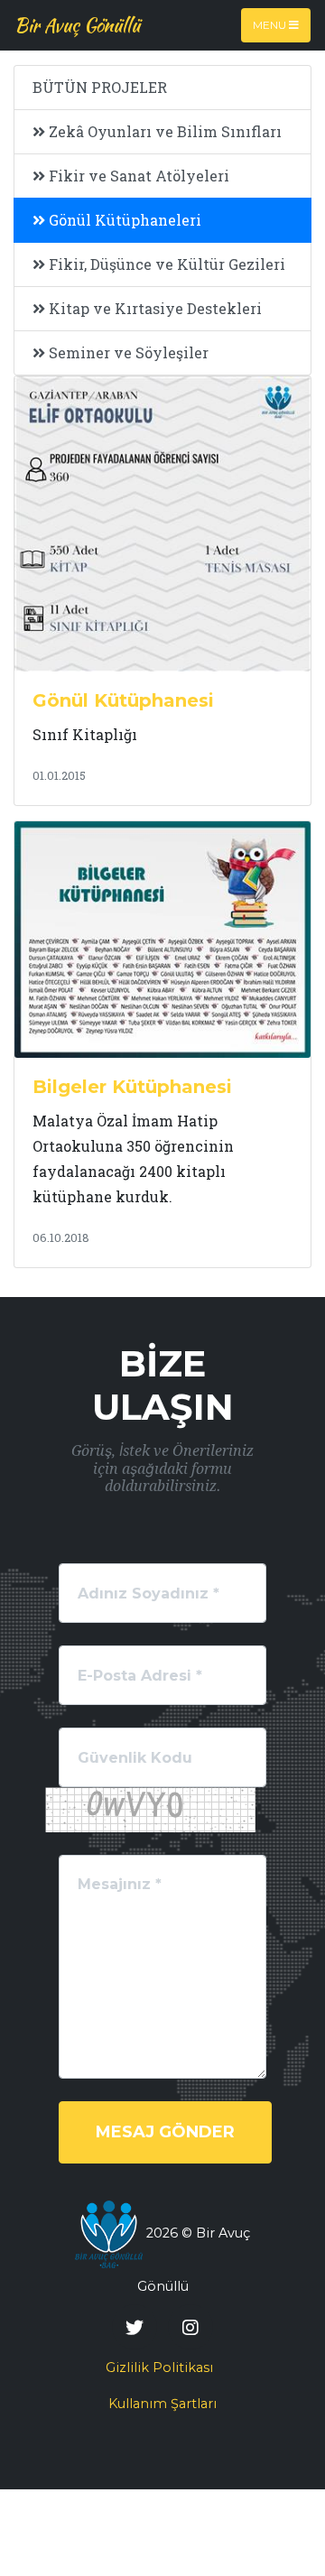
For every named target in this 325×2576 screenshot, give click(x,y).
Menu (271, 25)
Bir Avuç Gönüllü (77, 25)
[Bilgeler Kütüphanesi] (162, 938)
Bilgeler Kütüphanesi (132, 1087)
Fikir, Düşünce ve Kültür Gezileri (165, 264)
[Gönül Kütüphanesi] (162, 522)
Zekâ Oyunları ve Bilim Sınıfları (163, 131)
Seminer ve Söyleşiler (127, 352)
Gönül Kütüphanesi (123, 700)
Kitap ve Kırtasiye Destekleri (153, 308)
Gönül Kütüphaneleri (123, 220)
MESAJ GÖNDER (165, 2132)
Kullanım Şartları (162, 2404)
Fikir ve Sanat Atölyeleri (137, 176)
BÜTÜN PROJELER (100, 87)
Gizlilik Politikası (159, 2368)
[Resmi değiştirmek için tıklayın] (150, 1810)
